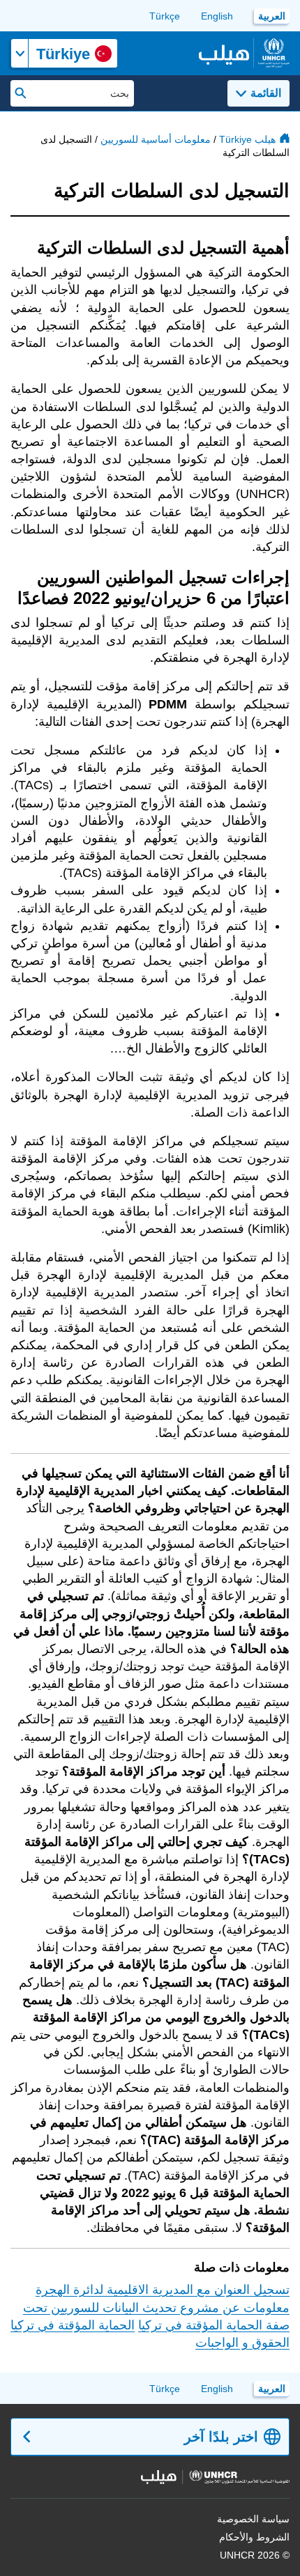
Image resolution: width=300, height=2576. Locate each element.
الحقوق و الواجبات (242, 2343)
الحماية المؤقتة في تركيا (73, 2325)
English (217, 16)
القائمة (266, 93)
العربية (272, 16)
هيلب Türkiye (247, 139)
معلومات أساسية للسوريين (156, 139)
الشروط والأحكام (254, 2537)
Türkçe (165, 16)
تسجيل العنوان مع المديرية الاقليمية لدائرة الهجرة (163, 2290)
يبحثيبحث (21, 93)
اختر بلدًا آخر (221, 2437)
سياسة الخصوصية (253, 2519)
